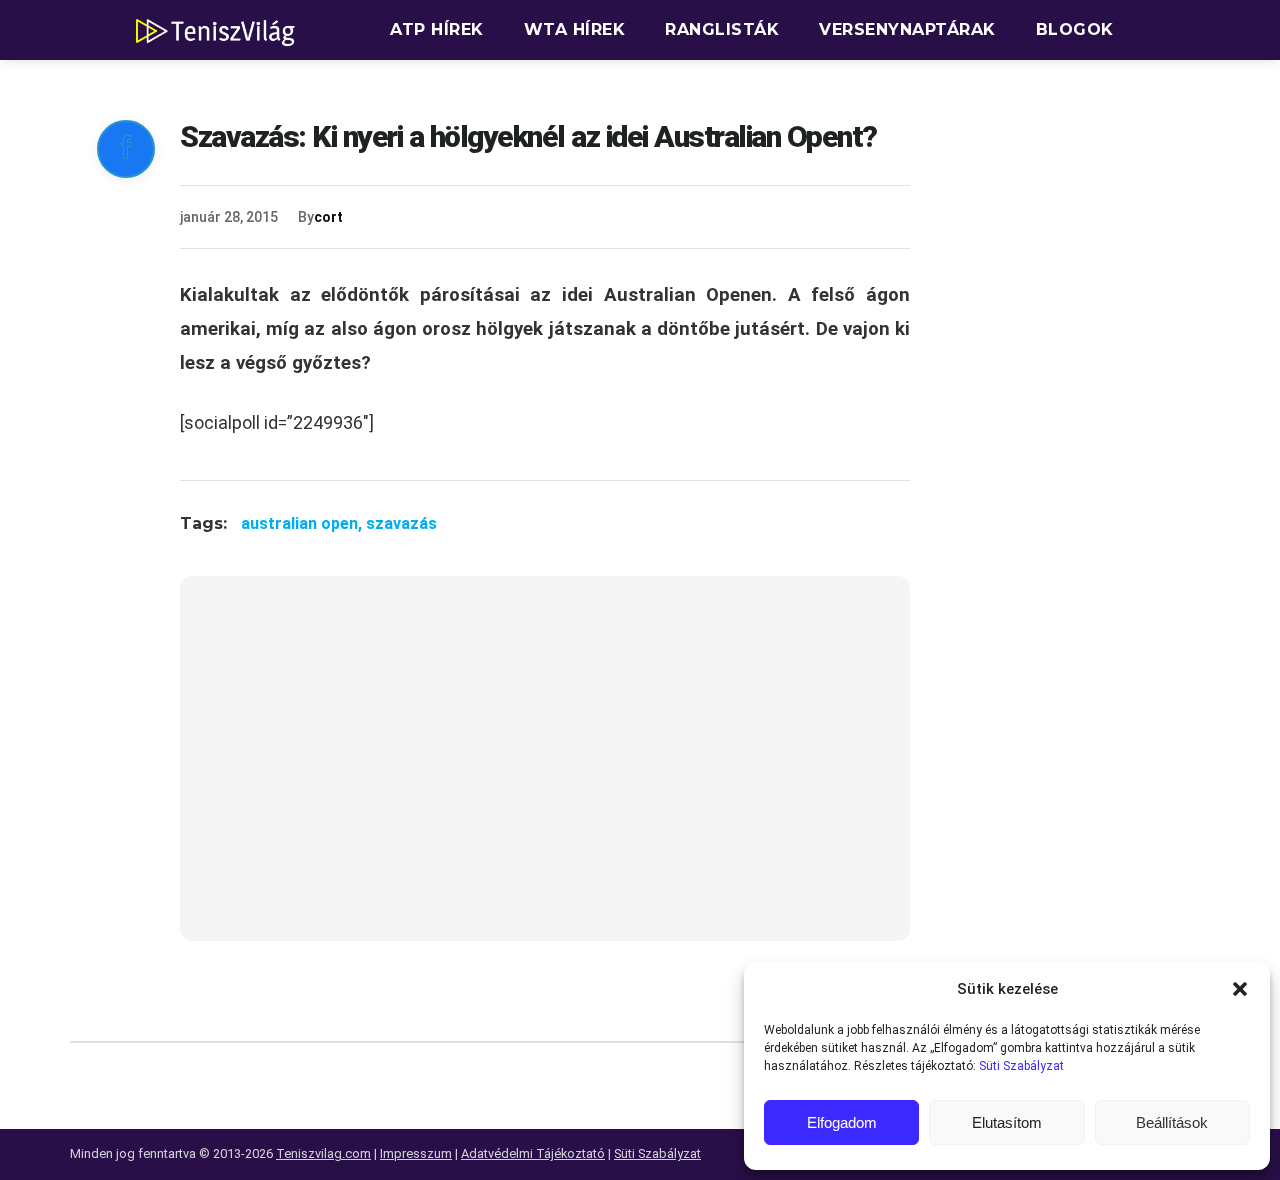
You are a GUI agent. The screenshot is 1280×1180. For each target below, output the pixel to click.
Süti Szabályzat (1021, 1066)
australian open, (303, 523)
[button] (1240, 989)
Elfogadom (842, 1122)
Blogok (1075, 29)
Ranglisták (722, 29)
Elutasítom (1007, 1122)
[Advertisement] (545, 771)
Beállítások (1172, 1122)
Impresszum (416, 1153)
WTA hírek (575, 29)
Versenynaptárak (907, 29)
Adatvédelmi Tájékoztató (533, 1153)
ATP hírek (437, 29)
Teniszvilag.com (323, 1153)
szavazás (401, 523)
